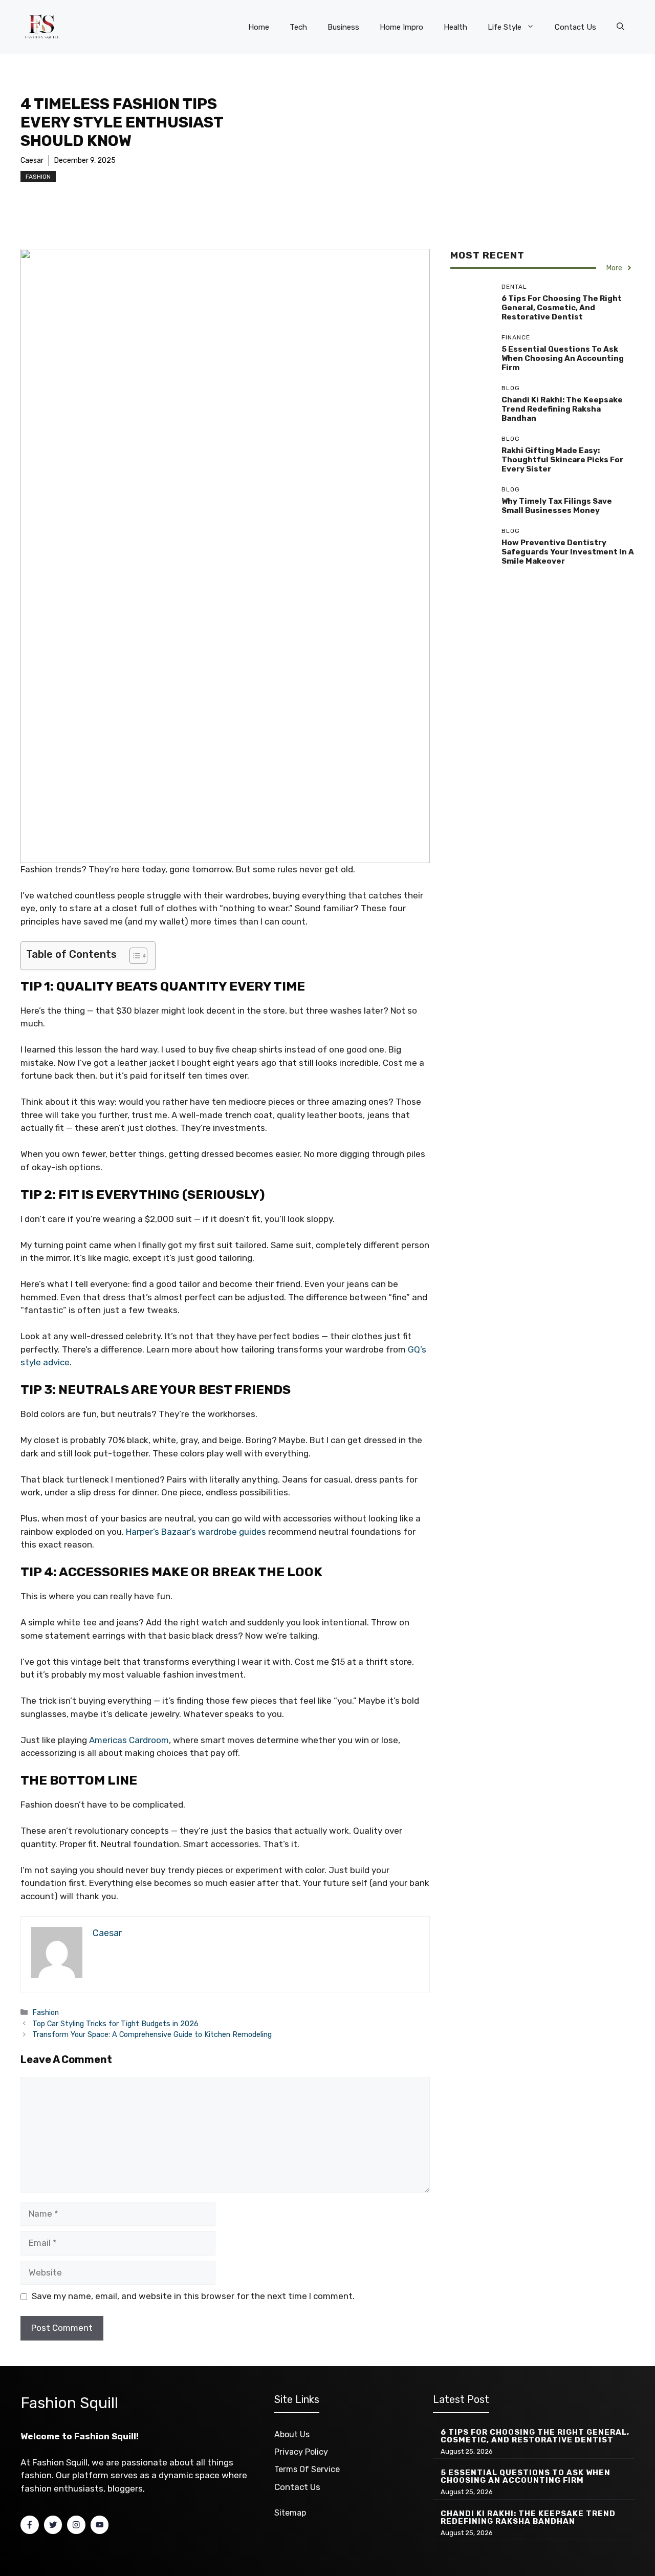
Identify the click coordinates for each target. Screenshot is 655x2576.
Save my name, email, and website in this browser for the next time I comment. (193, 2296)
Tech (298, 27)
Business (343, 27)
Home (259, 27)
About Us (292, 2434)
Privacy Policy (301, 2452)
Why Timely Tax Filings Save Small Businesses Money (557, 506)
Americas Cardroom (129, 1740)
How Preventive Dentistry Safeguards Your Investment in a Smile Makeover (568, 552)
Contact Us (575, 27)
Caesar (32, 160)
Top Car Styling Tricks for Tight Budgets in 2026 (115, 2024)
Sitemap (290, 2513)
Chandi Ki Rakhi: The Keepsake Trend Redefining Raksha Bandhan (562, 409)
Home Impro (401, 27)
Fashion (38, 177)
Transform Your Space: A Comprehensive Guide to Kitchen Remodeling (152, 2034)
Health (455, 27)
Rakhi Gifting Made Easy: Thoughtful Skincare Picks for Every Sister (562, 460)
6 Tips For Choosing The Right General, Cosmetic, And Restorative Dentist (562, 308)
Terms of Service (307, 2469)
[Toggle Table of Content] (133, 956)
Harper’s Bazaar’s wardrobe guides (196, 1532)
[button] (620, 27)
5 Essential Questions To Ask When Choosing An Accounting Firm (563, 358)
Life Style (505, 27)
